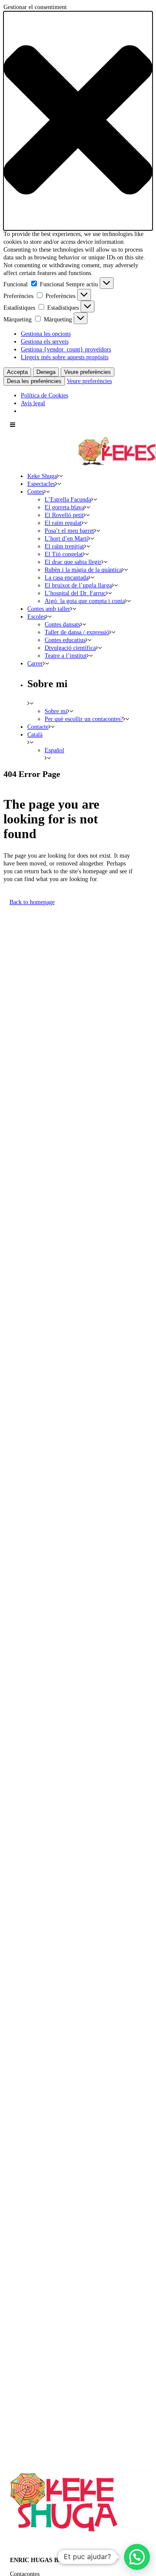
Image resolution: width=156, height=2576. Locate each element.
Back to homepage (32, 902)
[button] (78, 121)
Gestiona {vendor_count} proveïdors (66, 349)
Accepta (17, 372)
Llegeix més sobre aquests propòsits (65, 357)
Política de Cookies (44, 395)
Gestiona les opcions (46, 334)
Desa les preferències (34, 381)
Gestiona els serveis (45, 342)
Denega (46, 372)
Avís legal (33, 403)
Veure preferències (88, 372)
